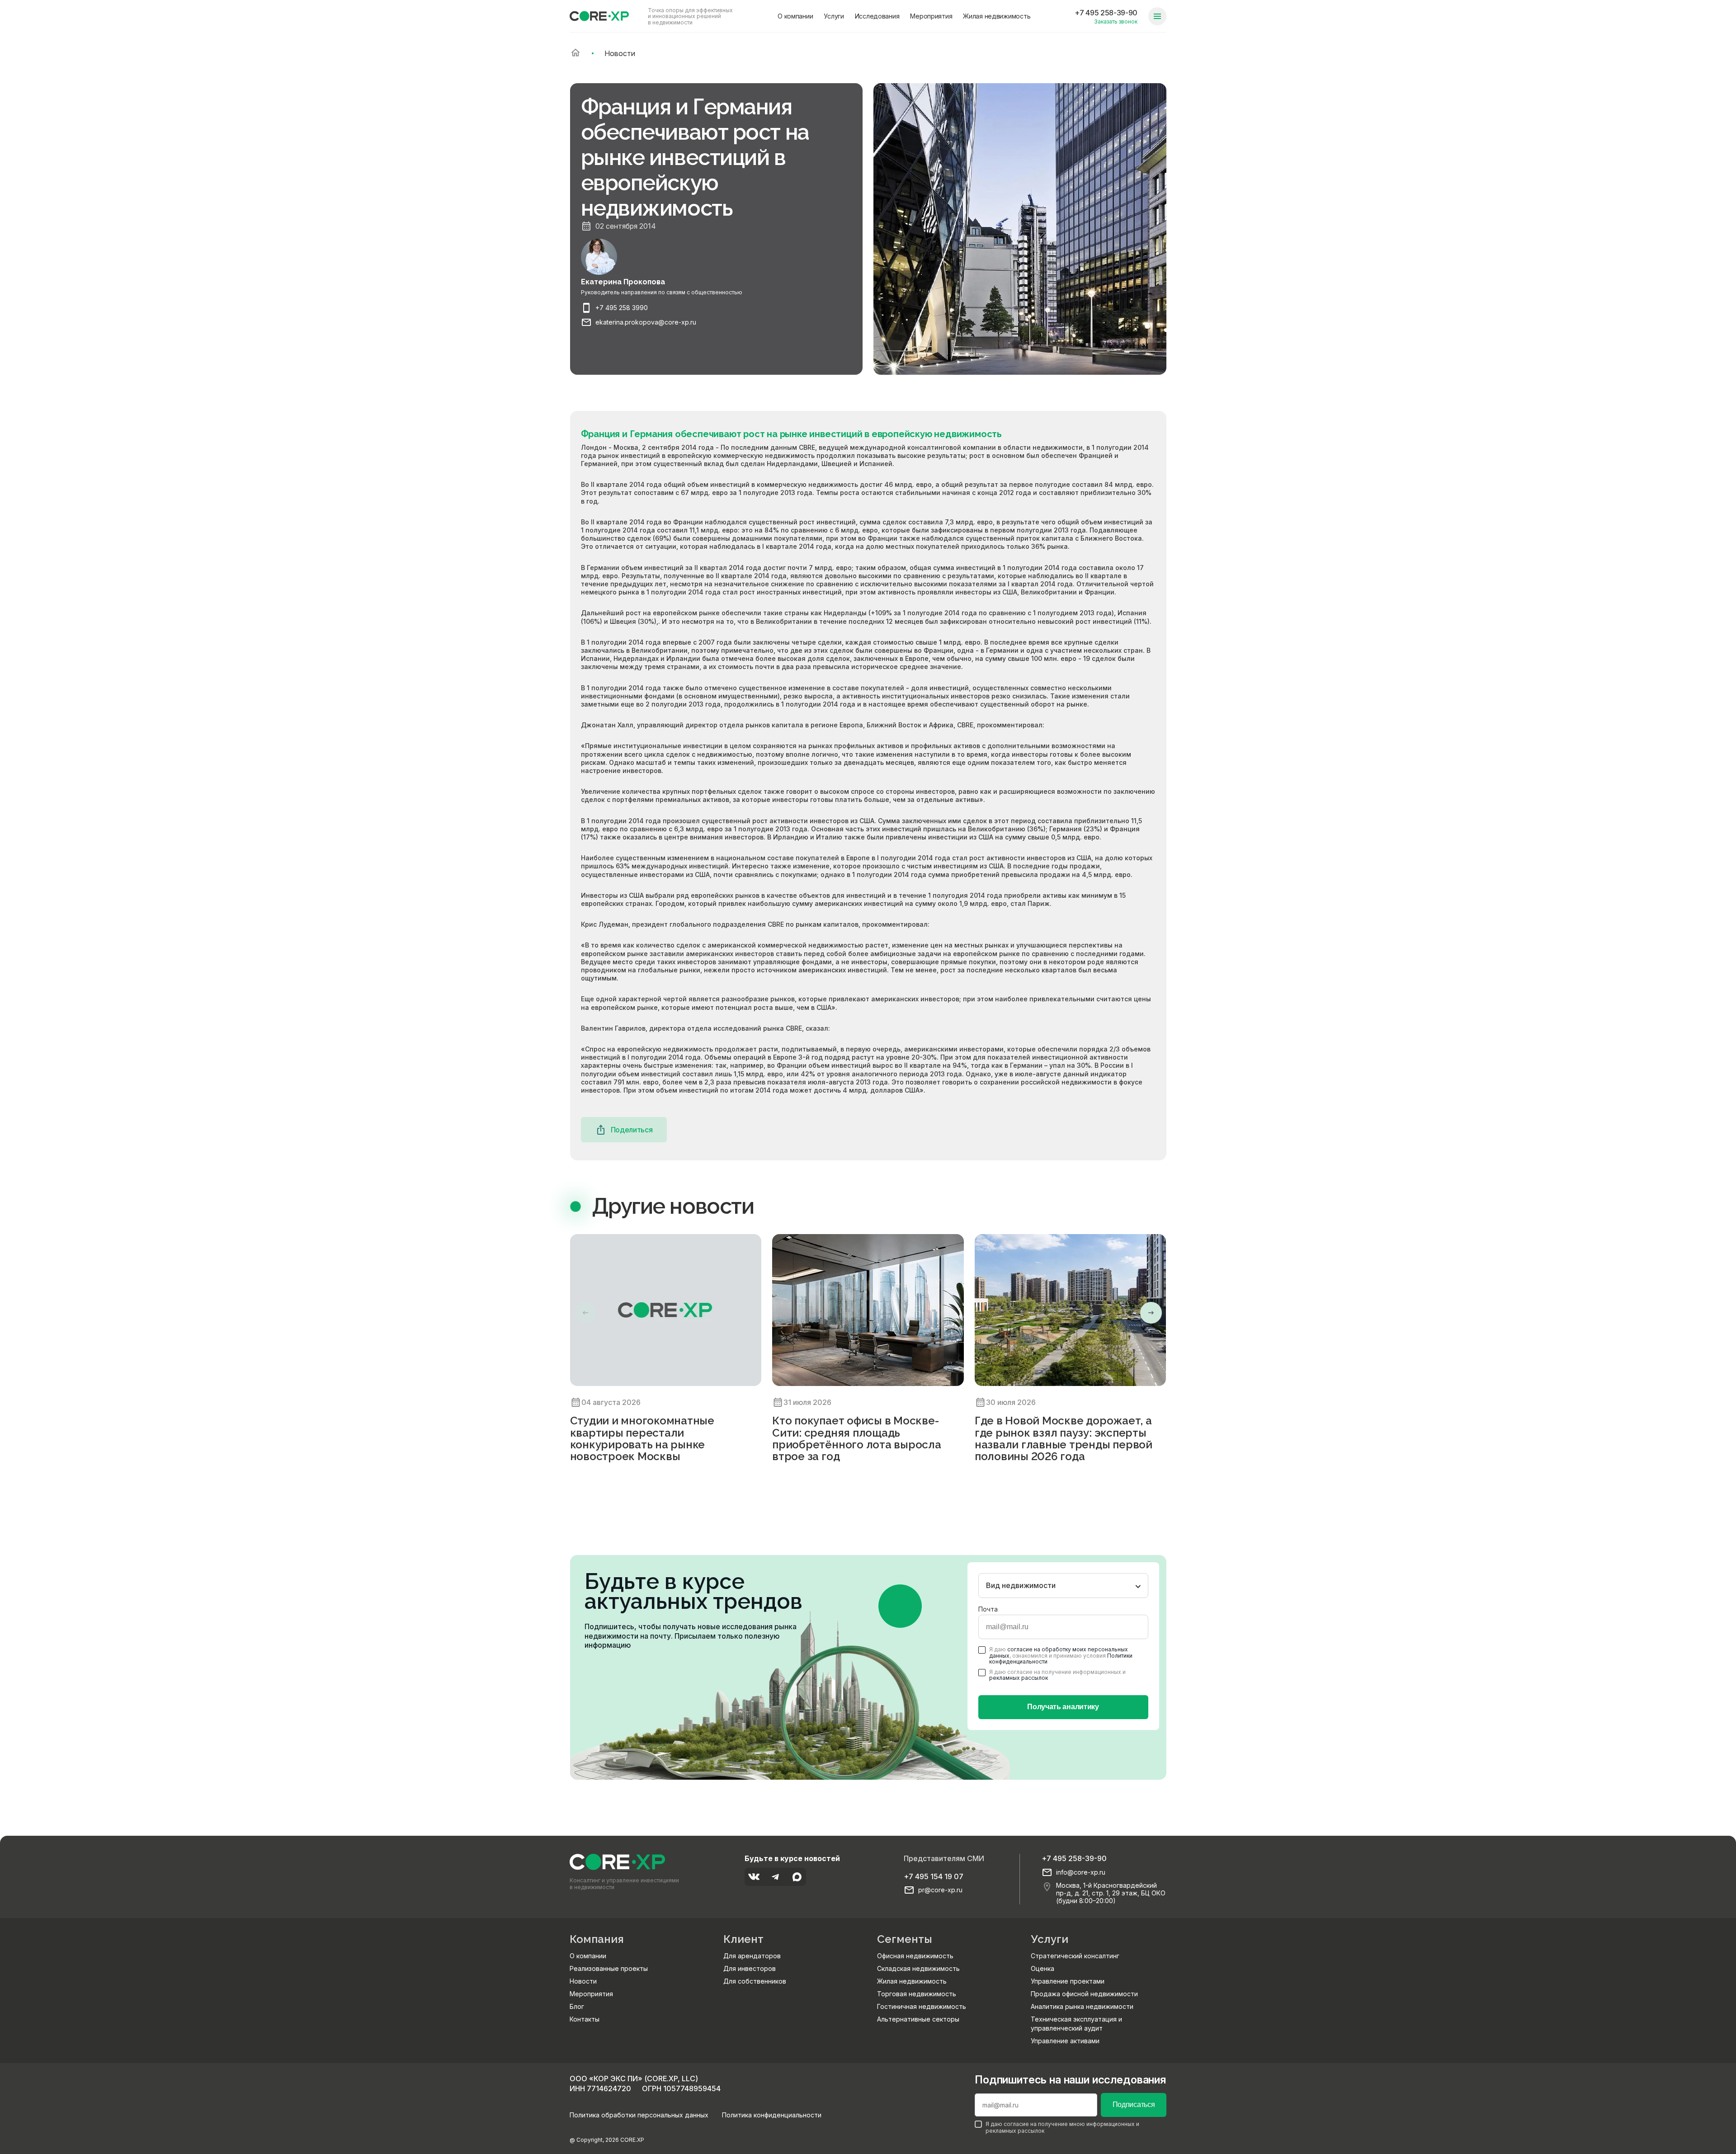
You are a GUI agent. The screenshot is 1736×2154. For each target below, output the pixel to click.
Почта (988, 1609)
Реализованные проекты (609, 1968)
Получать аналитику (1063, 1707)
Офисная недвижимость (915, 1956)
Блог (577, 2006)
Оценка (1043, 1968)
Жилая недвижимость (997, 16)
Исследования (877, 16)
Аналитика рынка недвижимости (1082, 2006)
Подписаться (1134, 2105)
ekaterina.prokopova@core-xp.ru (646, 322)
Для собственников (755, 1981)
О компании (795, 16)
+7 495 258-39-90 (1106, 13)
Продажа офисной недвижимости (1084, 1994)
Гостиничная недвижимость (922, 2006)
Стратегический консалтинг (1075, 1956)
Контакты (585, 2019)
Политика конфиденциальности (772, 2115)
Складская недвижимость (918, 1968)
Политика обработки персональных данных (639, 2115)
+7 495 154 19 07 (934, 1876)
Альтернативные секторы (918, 2019)
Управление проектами (1068, 1981)
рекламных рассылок (1019, 1678)
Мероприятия (931, 16)
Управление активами (1065, 2041)
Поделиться (632, 1130)
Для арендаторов (752, 1956)
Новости (583, 1981)
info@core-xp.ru (1081, 1872)
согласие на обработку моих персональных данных (1059, 1652)
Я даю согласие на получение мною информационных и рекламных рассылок (1062, 2127)
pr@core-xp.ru (940, 1890)
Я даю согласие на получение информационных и (1057, 1675)
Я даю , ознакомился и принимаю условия (1061, 1655)
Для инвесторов (750, 1968)
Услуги (834, 16)
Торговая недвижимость (917, 1994)
